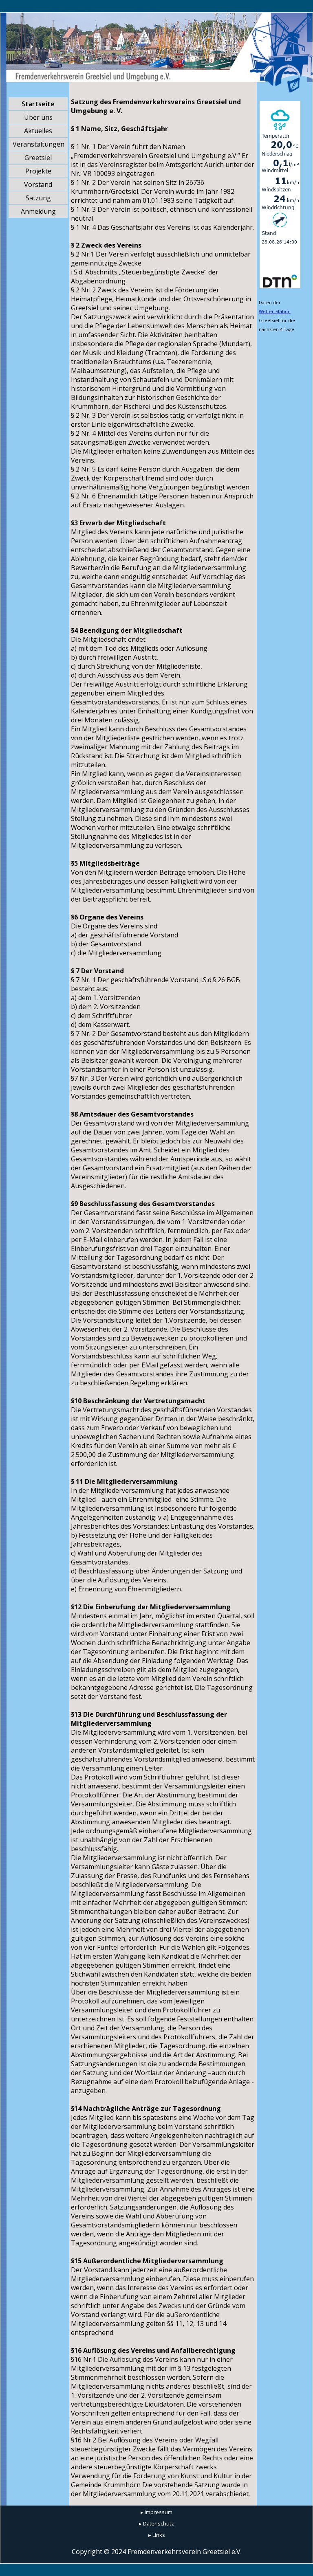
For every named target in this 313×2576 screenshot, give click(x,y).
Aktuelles (38, 131)
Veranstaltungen (39, 144)
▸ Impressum (156, 2512)
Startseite (38, 104)
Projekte (38, 171)
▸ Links (157, 2535)
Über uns (38, 117)
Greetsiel (38, 158)
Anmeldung (38, 211)
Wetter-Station (275, 311)
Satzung (38, 198)
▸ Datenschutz (156, 2523)
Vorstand (38, 184)
